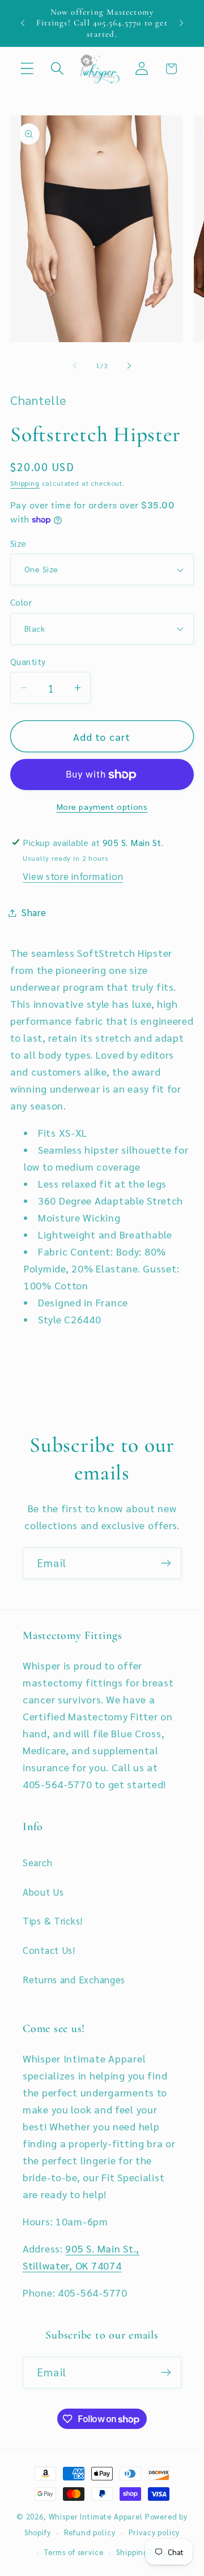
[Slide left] (75, 366)
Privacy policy (154, 2532)
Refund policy (90, 2532)
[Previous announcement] (23, 23)
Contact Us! (49, 1950)
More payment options (102, 806)
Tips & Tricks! (53, 1921)
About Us (43, 1892)
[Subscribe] (166, 1563)
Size (18, 543)
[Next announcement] (181, 23)
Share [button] (34, 912)
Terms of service (74, 2552)
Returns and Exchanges (74, 1979)
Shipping (25, 483)
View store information (73, 876)
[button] (27, 69)
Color (21, 602)
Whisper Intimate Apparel (96, 2516)
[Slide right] (129, 366)
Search (37, 1862)
